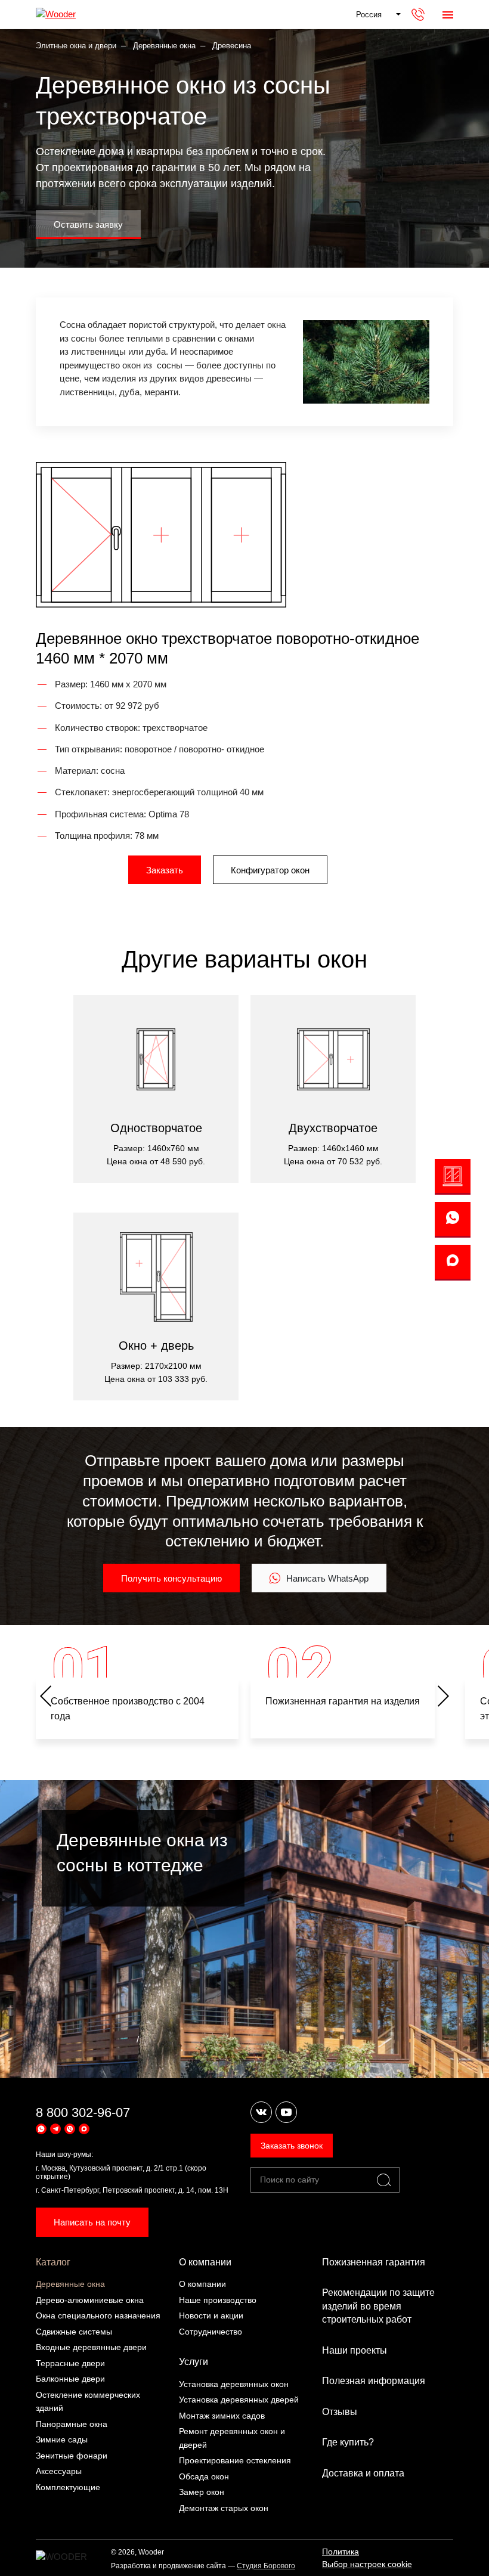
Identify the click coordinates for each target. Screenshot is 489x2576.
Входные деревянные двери (91, 2347)
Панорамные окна (72, 2424)
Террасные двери (70, 2363)
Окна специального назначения (98, 2315)
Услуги (194, 2362)
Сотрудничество (211, 2332)
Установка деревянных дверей (239, 2400)
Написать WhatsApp (327, 1578)
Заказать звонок (292, 2146)
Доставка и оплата (363, 2473)
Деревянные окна (70, 2284)
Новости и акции (211, 2315)
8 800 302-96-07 (83, 2112)
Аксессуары (59, 2471)
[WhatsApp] (453, 1220)
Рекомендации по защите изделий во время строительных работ (378, 2306)
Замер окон (202, 2492)
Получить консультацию (171, 1578)
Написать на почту (92, 2222)
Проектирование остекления (235, 2460)
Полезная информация (374, 2381)
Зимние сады (62, 2439)
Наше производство (218, 2300)
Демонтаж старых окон (224, 2508)
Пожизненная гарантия (374, 2262)
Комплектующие (68, 2487)
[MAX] (453, 1263)
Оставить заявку (88, 224)
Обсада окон (204, 2476)
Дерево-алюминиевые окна (90, 2300)
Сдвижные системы (74, 2332)
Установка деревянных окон (234, 2384)
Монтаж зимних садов (222, 2416)
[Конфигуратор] (453, 1177)
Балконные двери (70, 2379)
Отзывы (340, 2412)
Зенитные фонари (72, 2456)
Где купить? (348, 2442)
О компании (205, 2262)
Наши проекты (355, 2350)
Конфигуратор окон (270, 870)
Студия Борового (266, 2566)
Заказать (165, 870)
